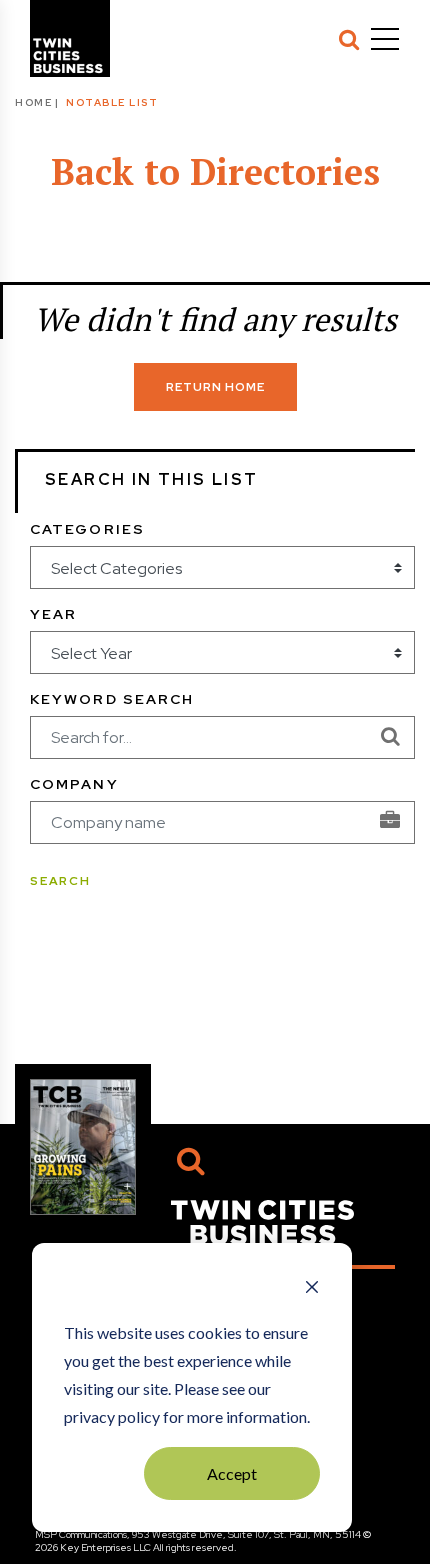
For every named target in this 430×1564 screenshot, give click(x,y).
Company (74, 784)
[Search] (349, 39)
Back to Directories (215, 171)
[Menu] (385, 39)
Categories (87, 529)
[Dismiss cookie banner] (312, 1289)
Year (53, 614)
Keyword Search (112, 699)
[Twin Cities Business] (262, 1221)
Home (33, 102)
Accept (232, 1473)
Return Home (215, 387)
